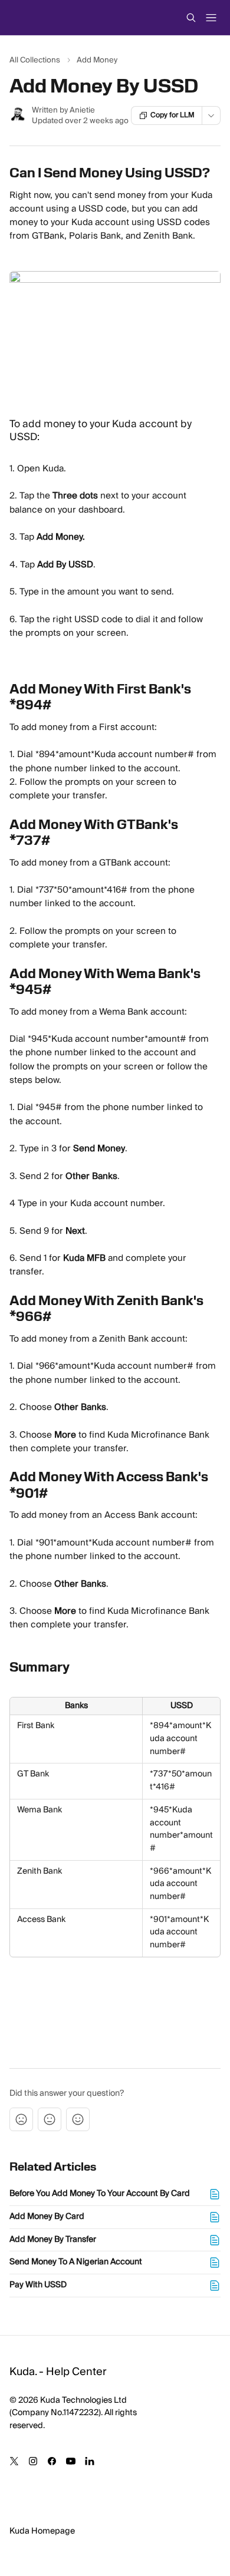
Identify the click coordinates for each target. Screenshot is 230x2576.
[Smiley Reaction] (78, 2119)
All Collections (35, 60)
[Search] (191, 18)
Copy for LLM (172, 115)
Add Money (97, 60)
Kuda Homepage (42, 2531)
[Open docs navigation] (211, 18)
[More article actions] (211, 115)
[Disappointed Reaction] (21, 2119)
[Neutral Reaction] (50, 2119)
